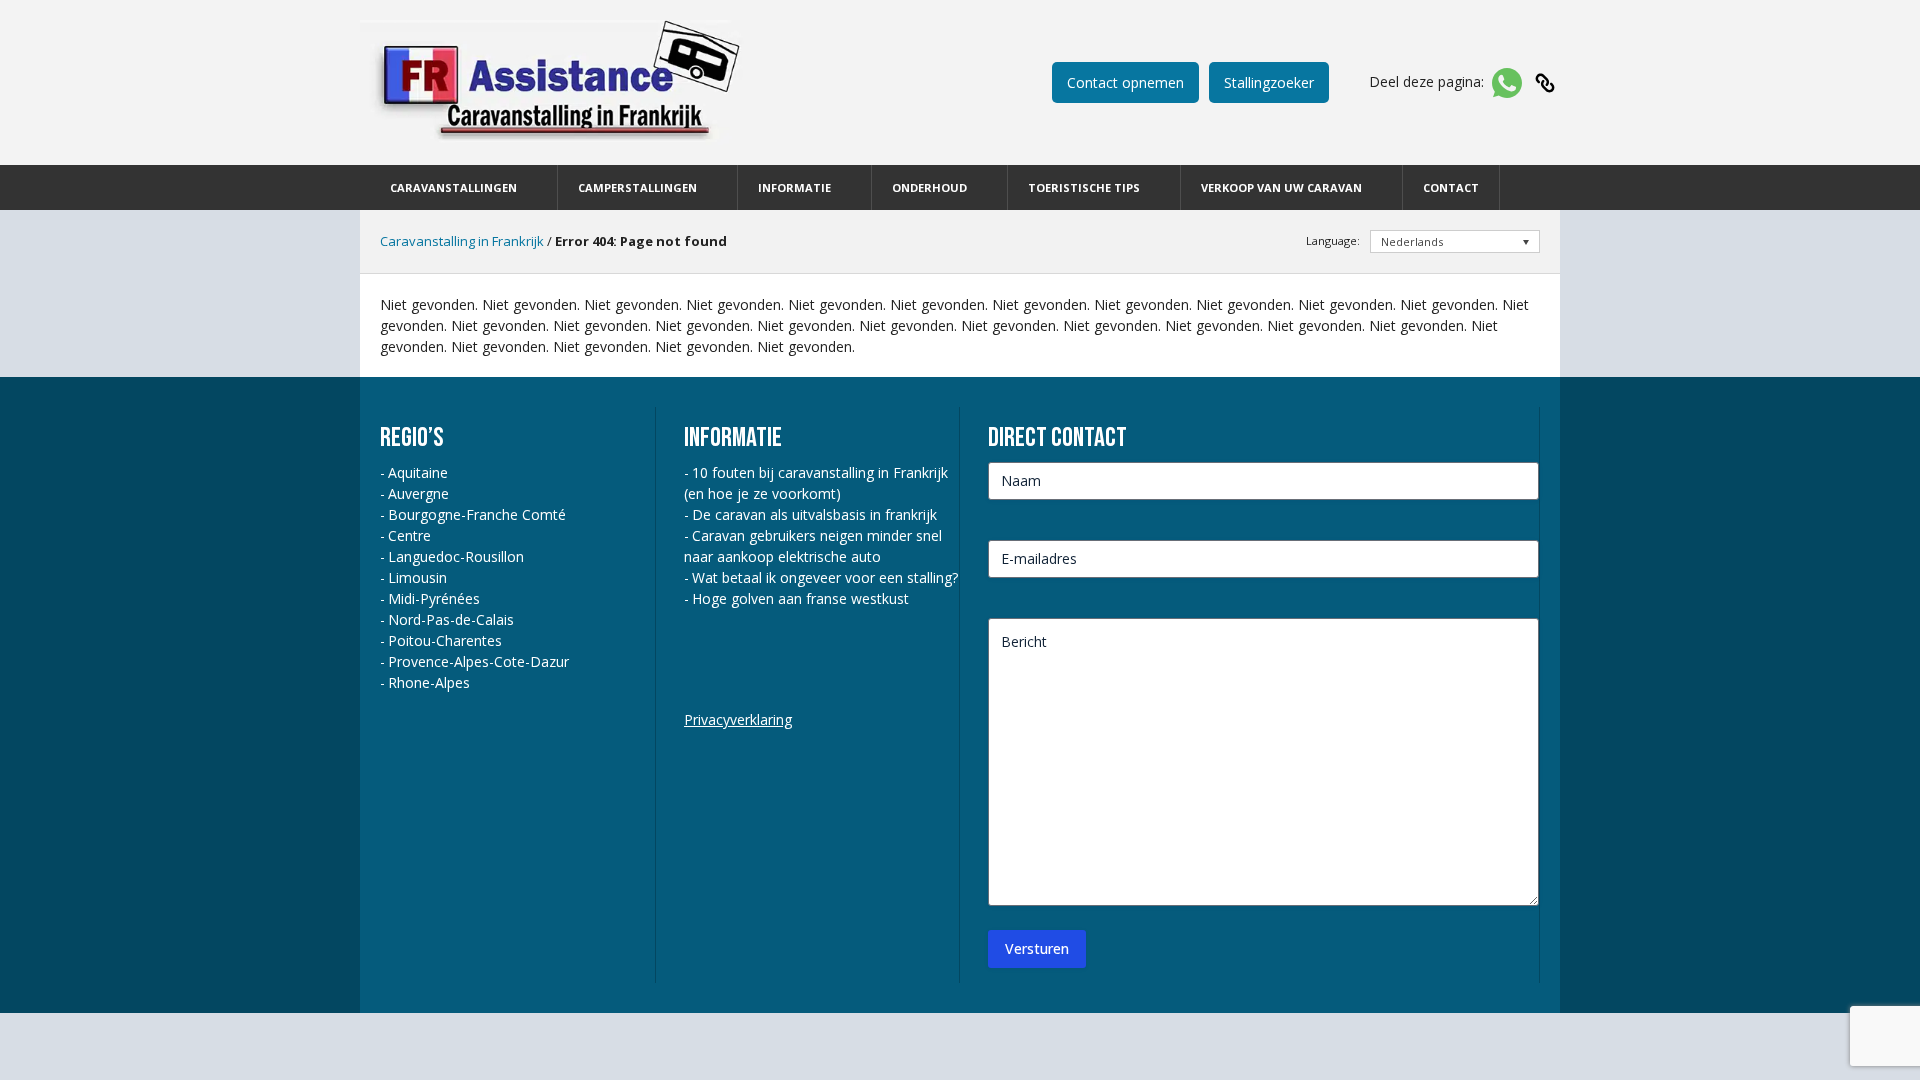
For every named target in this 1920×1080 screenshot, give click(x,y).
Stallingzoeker (1269, 82)
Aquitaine (418, 472)
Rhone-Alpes (429, 682)
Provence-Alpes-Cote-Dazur (478, 661)
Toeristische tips (1084, 187)
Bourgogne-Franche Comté (477, 514)
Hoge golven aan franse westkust (800, 598)
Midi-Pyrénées (434, 598)
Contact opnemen (1125, 82)
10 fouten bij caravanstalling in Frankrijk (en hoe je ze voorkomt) (816, 483)
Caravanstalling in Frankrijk (462, 241)
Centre (409, 535)
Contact (1451, 187)
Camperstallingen (637, 187)
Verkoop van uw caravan (1281, 187)
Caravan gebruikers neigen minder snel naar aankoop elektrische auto (813, 546)
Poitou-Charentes (445, 640)
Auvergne (418, 493)
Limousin (417, 577)
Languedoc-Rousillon (456, 556)
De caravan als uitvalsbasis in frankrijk (814, 514)
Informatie (794, 187)
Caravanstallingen (453, 187)
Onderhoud (929, 187)
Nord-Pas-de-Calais (451, 619)
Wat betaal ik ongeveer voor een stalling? (825, 577)
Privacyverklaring (738, 719)
